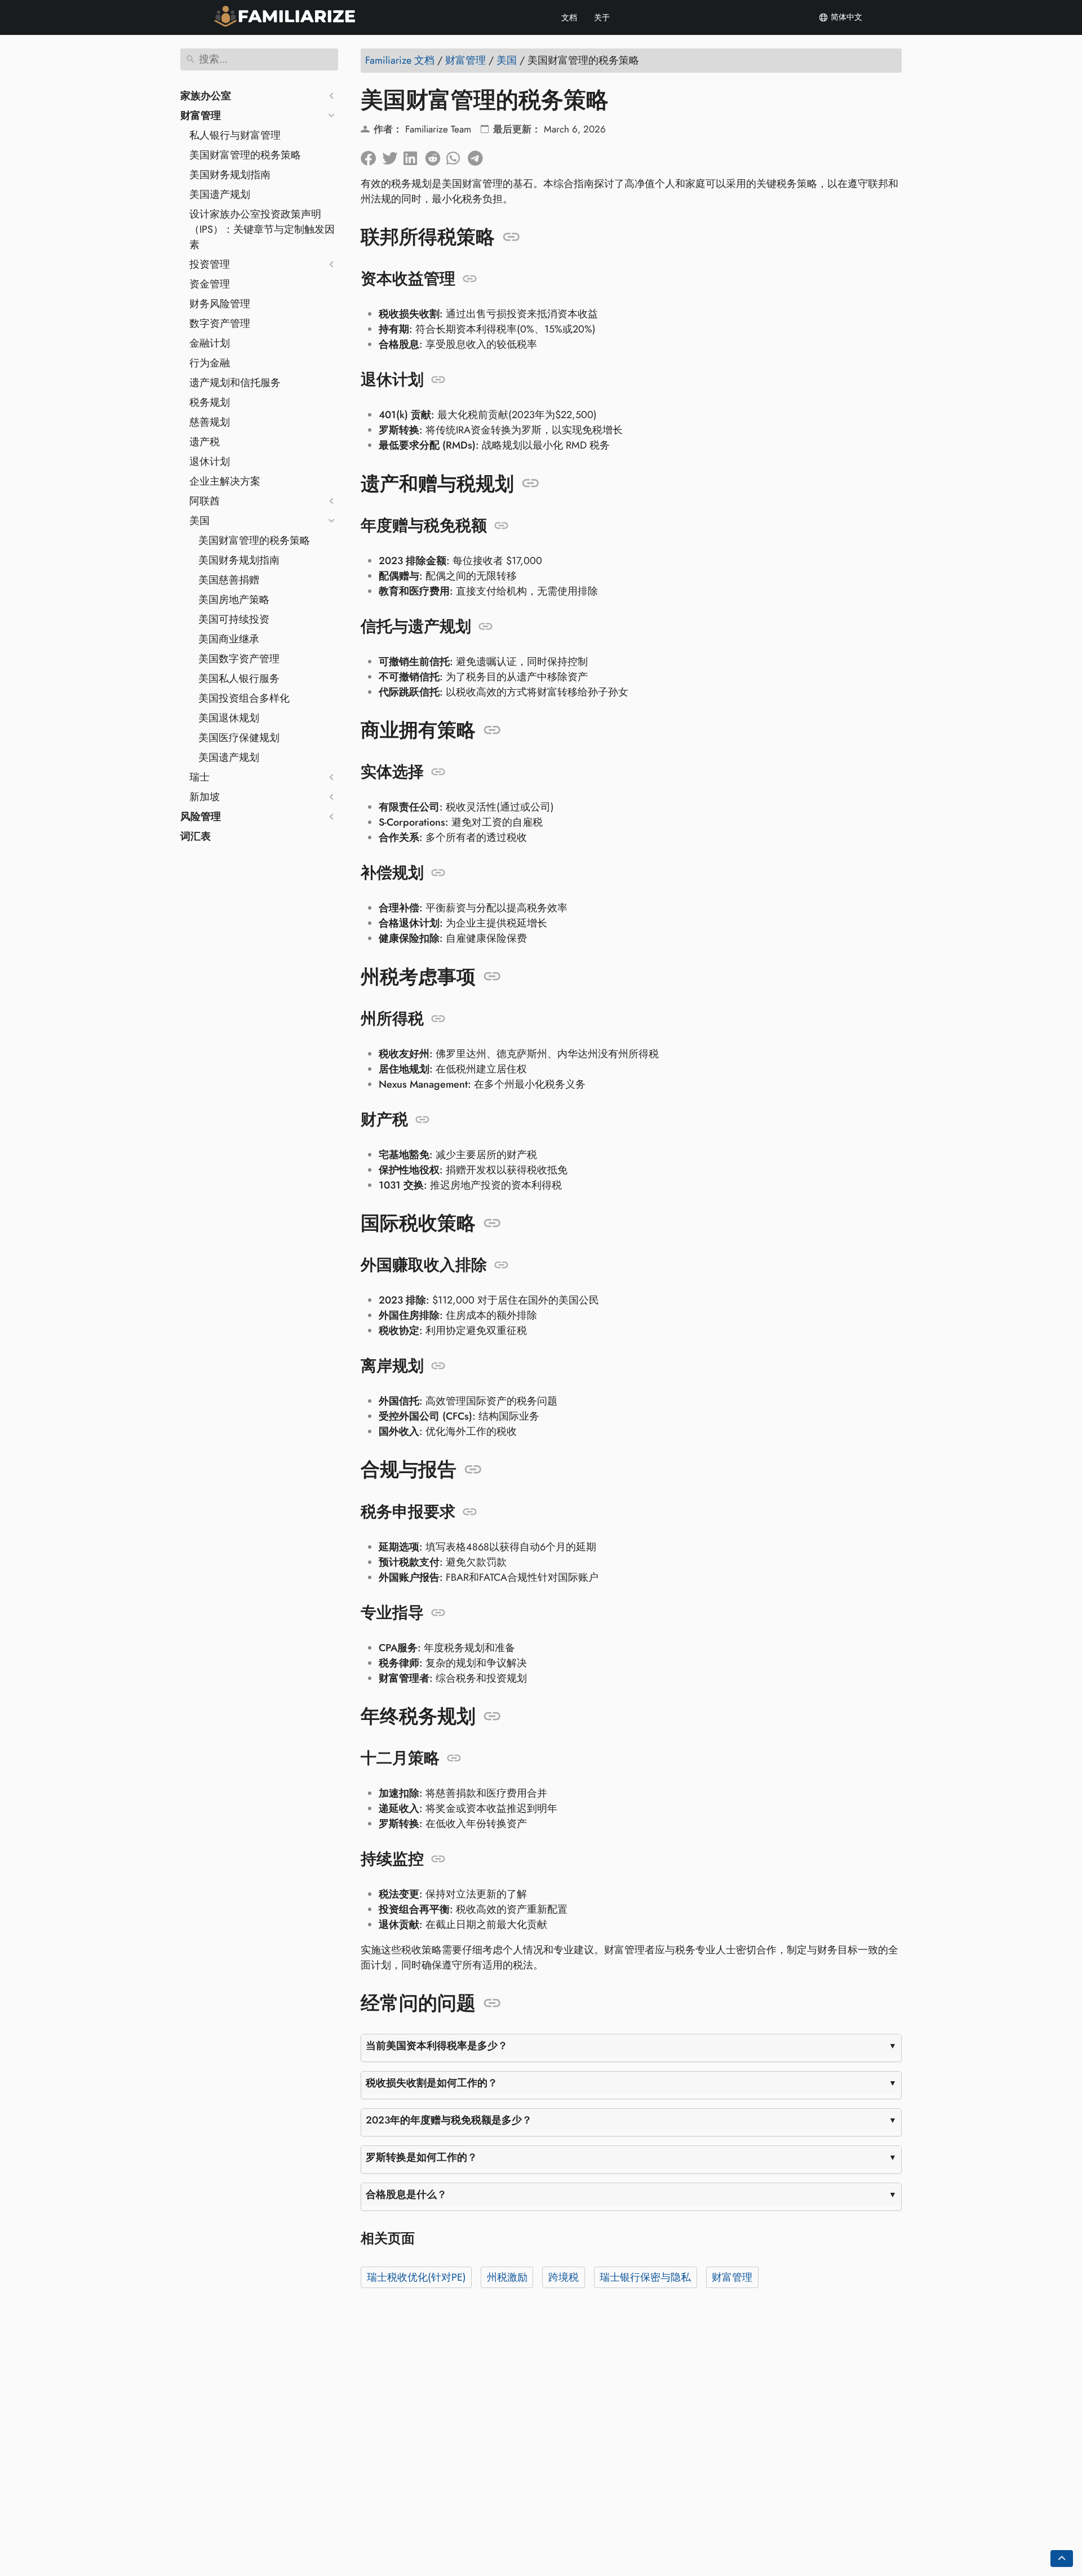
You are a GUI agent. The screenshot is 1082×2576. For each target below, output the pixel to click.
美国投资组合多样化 (244, 698)
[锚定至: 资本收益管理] (470, 279)
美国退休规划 (229, 718)
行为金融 (210, 363)
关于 (602, 17)
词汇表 (196, 836)
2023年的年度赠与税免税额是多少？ (449, 2120)
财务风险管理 (220, 304)
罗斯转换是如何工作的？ (422, 2157)
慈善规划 (210, 422)
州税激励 (507, 2277)
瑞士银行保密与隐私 (645, 2277)
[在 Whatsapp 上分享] (457, 156)
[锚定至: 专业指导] (438, 1613)
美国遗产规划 (220, 194)
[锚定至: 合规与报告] (473, 1470)
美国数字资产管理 (239, 659)
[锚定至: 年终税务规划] (492, 1717)
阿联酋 (205, 501)
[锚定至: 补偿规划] (438, 873)
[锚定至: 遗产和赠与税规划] (531, 484)
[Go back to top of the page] (1062, 2559)
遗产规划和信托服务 (235, 383)
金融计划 (210, 343)
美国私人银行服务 (239, 679)
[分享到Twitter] (393, 156)
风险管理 (201, 817)
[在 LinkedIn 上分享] (414, 156)
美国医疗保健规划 (239, 738)
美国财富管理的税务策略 (245, 155)
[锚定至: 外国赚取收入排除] (501, 1265)
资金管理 (210, 284)
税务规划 (210, 402)
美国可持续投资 (234, 619)
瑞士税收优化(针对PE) (416, 2277)
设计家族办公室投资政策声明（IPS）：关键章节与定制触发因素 (262, 229)
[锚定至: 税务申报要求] (470, 1512)
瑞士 (199, 777)
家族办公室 (206, 96)
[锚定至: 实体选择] (438, 772)
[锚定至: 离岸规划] (438, 1366)
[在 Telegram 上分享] (478, 156)
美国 (199, 521)
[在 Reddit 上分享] (436, 156)
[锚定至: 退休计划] (438, 380)
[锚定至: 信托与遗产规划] (485, 627)
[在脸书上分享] (371, 156)
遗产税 (205, 442)
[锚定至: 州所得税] (438, 1019)
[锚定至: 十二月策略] (454, 1758)
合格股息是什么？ (406, 2194)
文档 (569, 17)
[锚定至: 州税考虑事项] (492, 977)
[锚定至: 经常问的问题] (492, 2003)
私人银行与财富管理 (235, 135)
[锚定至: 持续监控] (438, 1859)
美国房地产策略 (234, 600)
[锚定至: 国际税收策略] (492, 1223)
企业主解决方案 (225, 481)
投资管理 (210, 264)
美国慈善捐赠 (229, 580)
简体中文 (845, 17)
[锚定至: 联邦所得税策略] (511, 237)
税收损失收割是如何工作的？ (432, 2083)
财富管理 (201, 116)
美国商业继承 (229, 639)
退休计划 (210, 462)
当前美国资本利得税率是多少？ (437, 2046)
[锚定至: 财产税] (422, 1120)
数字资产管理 (220, 323)
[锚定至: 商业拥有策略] (492, 730)
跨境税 (564, 2277)
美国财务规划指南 (230, 175)
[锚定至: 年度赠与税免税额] (501, 526)
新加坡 (205, 797)
